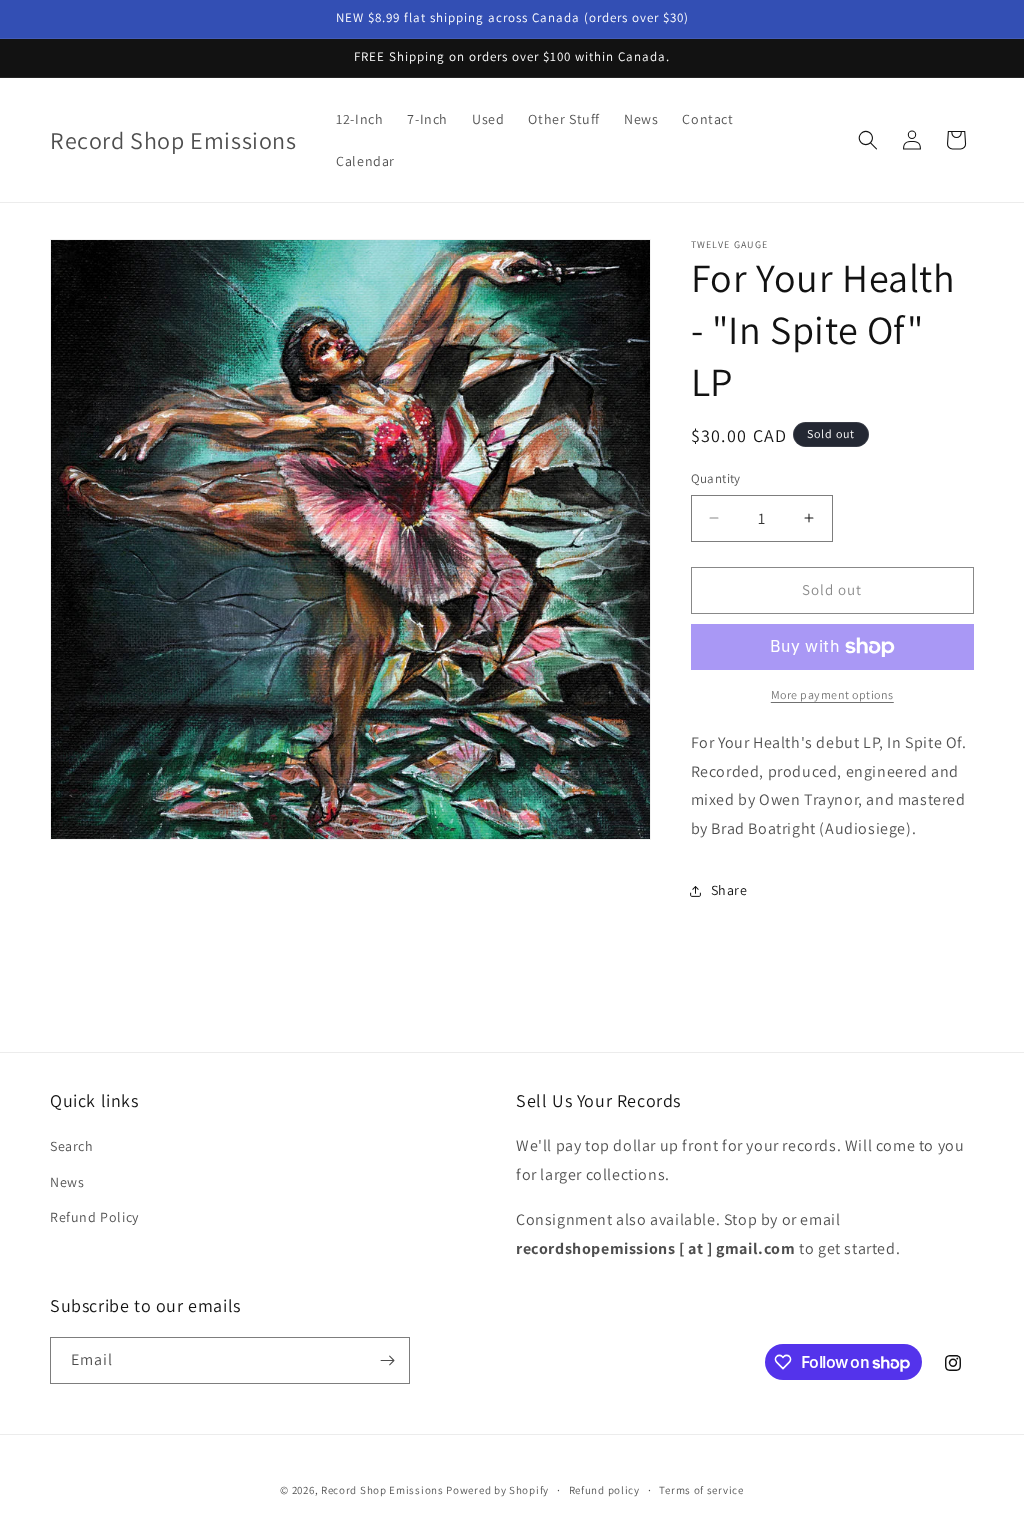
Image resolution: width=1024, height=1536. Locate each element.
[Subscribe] (387, 1360)
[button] (868, 140)
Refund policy (604, 1490)
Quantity (716, 478)
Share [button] (729, 890)
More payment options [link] (832, 694)
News (67, 1182)
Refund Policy (94, 1217)
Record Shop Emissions (382, 1490)
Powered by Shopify (497, 1490)
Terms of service (701, 1490)
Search (72, 1146)
